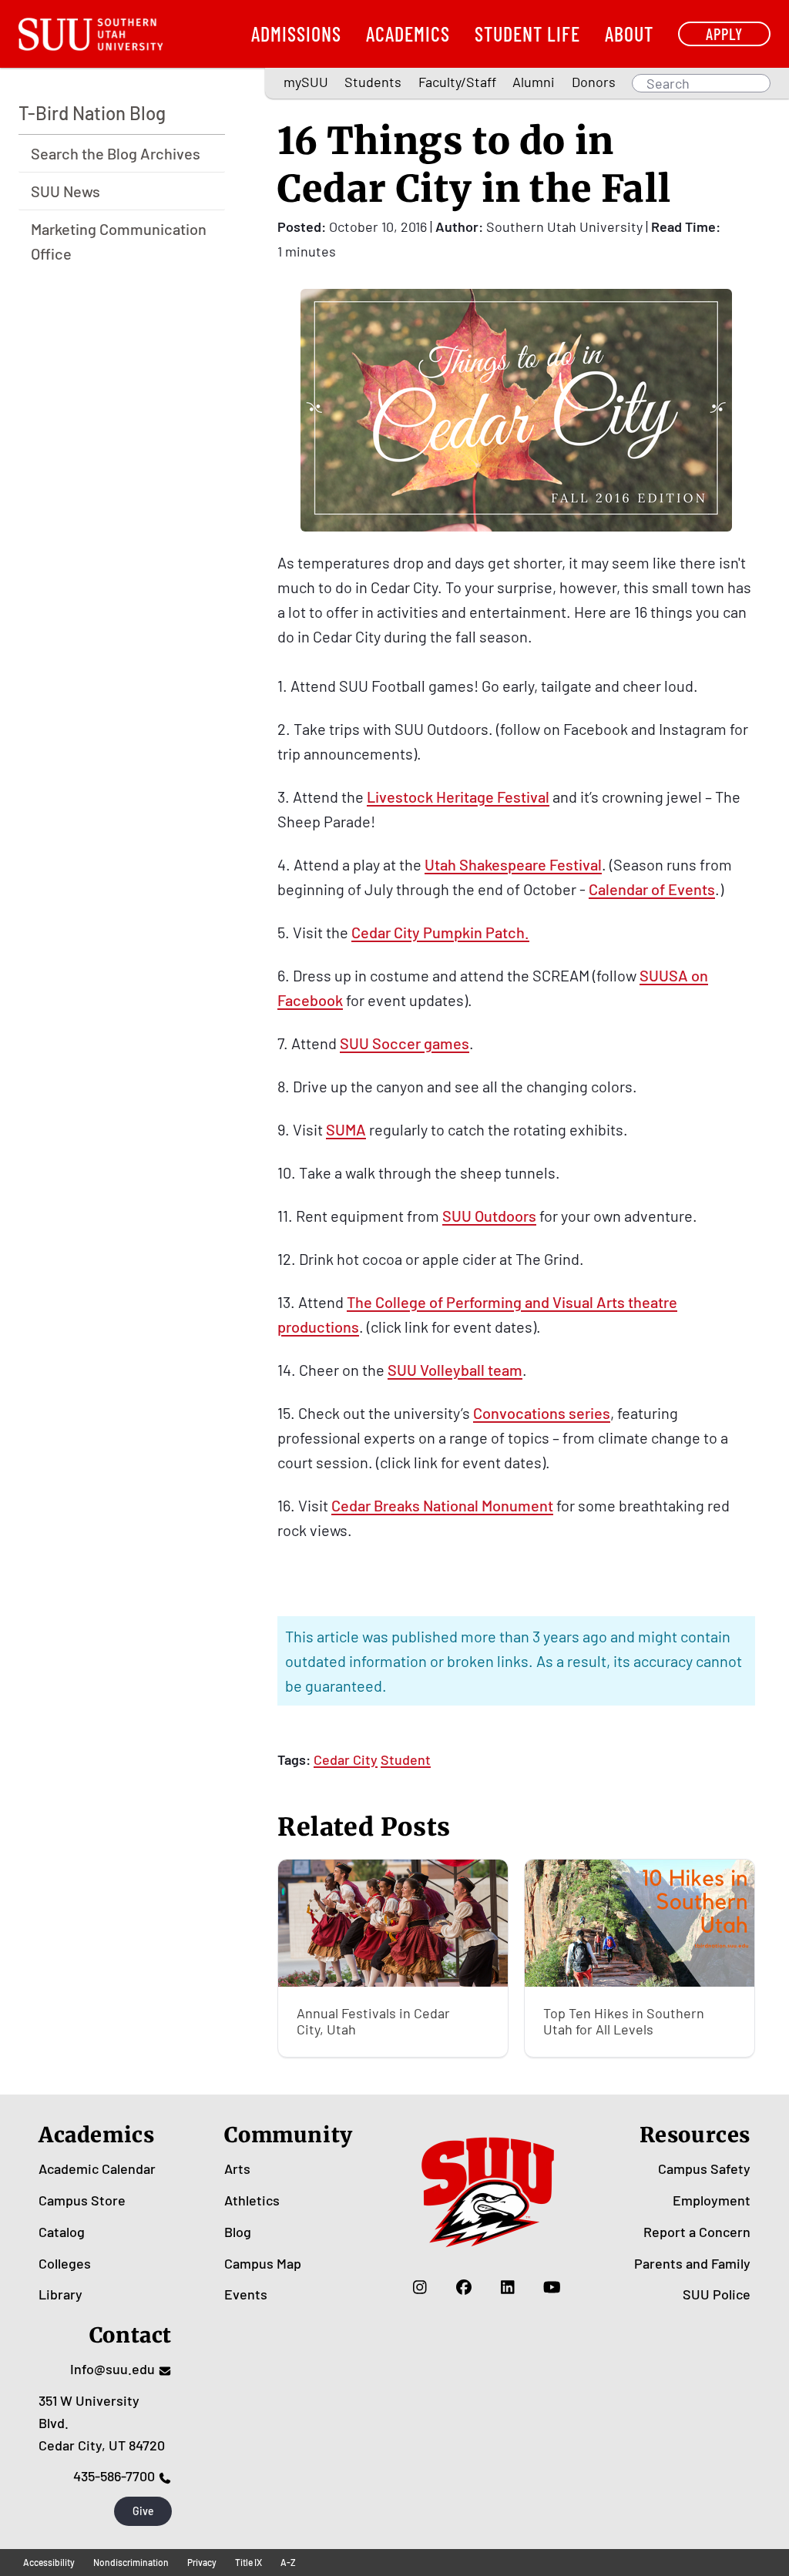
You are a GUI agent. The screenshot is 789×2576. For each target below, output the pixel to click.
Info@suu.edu (112, 2369)
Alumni (534, 82)
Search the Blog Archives (116, 153)
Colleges (65, 2263)
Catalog (62, 2232)
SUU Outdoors (489, 1216)
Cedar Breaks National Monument (442, 1505)
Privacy (202, 2562)
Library (60, 2294)
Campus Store (82, 2200)
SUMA (346, 1129)
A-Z (288, 2562)
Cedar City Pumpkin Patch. (440, 932)
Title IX (248, 2562)
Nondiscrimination (131, 2562)
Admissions (296, 34)
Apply (724, 34)
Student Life (527, 34)
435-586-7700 (114, 2476)
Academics (408, 34)
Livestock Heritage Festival (458, 797)
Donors (594, 82)
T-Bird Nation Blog (92, 113)
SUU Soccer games (405, 1043)
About (629, 34)
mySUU (306, 82)
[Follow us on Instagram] (420, 2286)
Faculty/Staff (457, 82)
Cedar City (346, 1759)
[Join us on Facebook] (464, 2286)
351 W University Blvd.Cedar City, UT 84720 (102, 2423)
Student (406, 1759)
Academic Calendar (97, 2168)
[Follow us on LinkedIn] (508, 2286)
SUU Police (717, 2294)
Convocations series (542, 1413)
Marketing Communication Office (119, 241)
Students (373, 82)
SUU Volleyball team (455, 1370)
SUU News (65, 191)
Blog (238, 2232)
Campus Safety (704, 2168)
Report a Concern (697, 2232)
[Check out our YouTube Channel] (552, 2286)
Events (246, 2294)
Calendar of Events (652, 889)
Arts (237, 2168)
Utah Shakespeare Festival (513, 864)
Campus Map (263, 2263)
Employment (712, 2200)
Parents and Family (692, 2263)
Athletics (252, 2200)
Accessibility (49, 2562)
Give (143, 2511)
